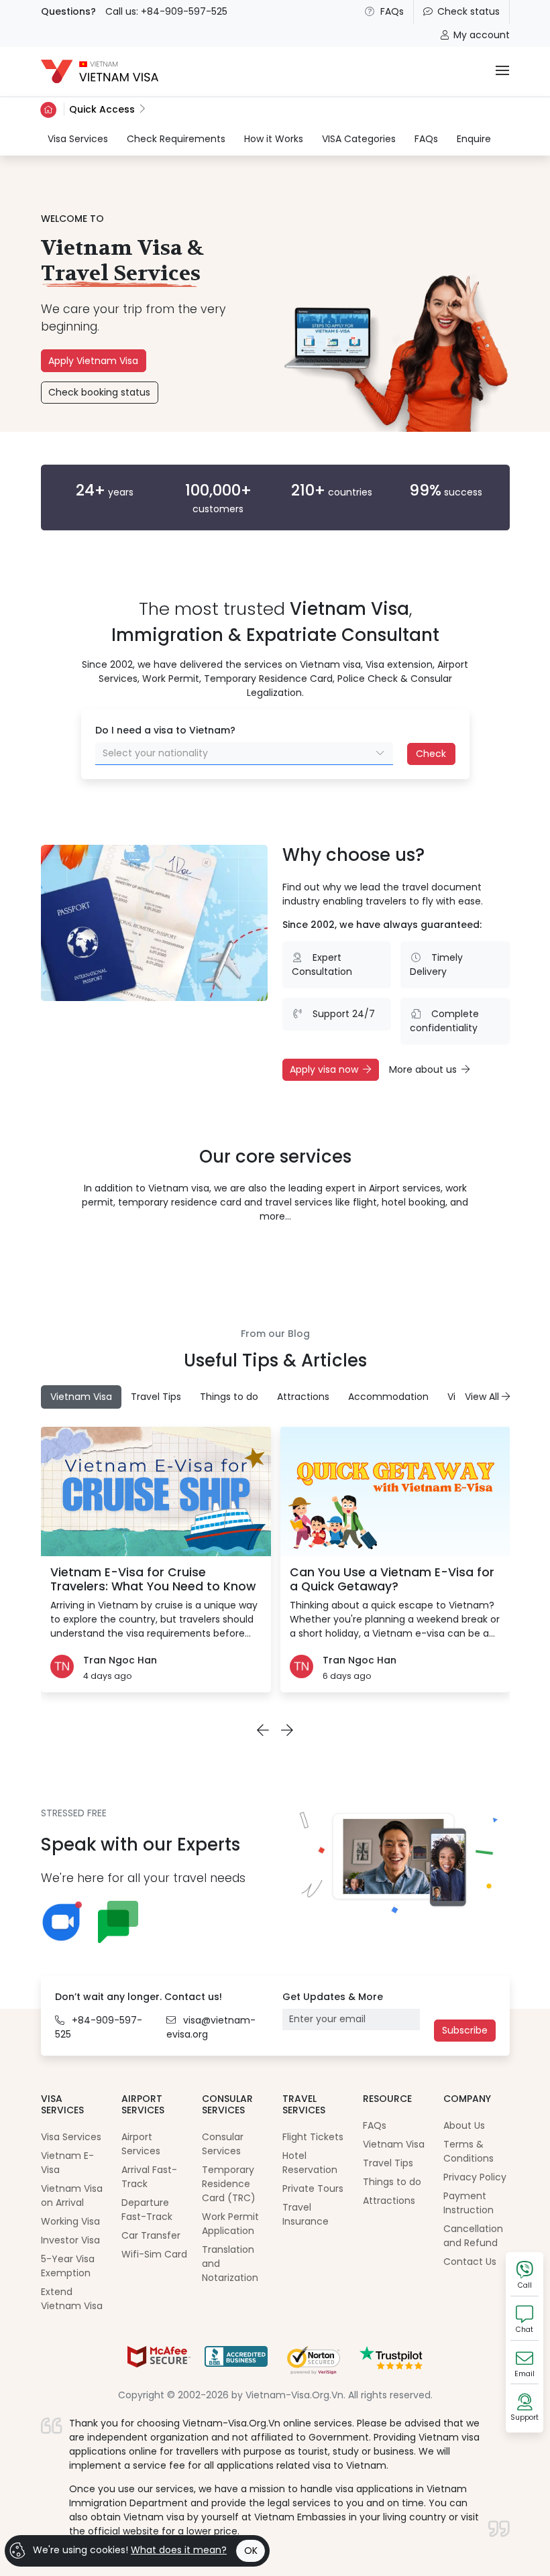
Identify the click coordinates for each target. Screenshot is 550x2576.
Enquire (474, 139)
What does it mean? (179, 2550)
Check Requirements (176, 139)
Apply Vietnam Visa (93, 361)
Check (431, 754)
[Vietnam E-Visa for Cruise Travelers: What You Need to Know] (156, 1491)
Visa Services (78, 138)
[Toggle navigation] (502, 71)
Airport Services (141, 2144)
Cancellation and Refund (473, 2236)
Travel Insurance (306, 2214)
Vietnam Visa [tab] (81, 1397)
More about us (423, 1069)
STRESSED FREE (74, 1813)
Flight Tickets (313, 2137)
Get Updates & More (333, 1997)
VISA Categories (359, 139)
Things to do (392, 2182)
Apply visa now (324, 1069)
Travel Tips (388, 2163)
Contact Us (470, 2262)
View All (483, 1397)
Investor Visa (70, 2240)
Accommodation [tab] (388, 1397)
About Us (464, 2125)
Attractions (389, 2201)
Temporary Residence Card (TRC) (229, 2184)
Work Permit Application (230, 2224)
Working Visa (70, 2221)
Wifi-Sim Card (154, 2254)
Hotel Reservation (310, 2163)
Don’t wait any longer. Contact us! (139, 1997)
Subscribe (465, 2030)
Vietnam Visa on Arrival (72, 2196)
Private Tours (313, 2188)
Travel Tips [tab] (156, 1397)
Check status (469, 11)
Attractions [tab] (303, 1397)
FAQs (392, 11)
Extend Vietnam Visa (72, 2299)
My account (482, 35)
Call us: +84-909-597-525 (166, 11)
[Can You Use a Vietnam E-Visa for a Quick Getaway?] (395, 1491)
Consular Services (223, 2144)
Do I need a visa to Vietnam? (165, 730)
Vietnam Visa (394, 2144)
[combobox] (244, 754)
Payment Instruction (469, 2203)
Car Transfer (151, 2235)
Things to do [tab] (229, 1397)
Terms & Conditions (469, 2151)
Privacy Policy (475, 2177)
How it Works (274, 139)
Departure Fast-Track (147, 2210)
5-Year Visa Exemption (68, 2266)
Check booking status (99, 392)
